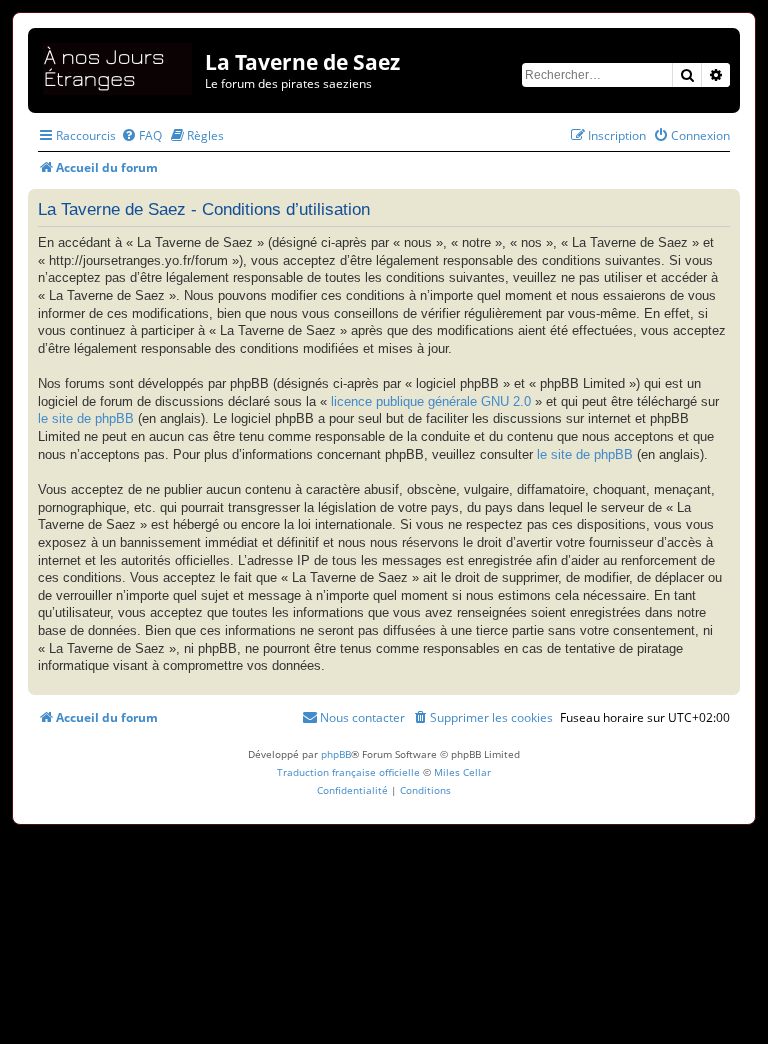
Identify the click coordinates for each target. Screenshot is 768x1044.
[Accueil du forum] (119, 65)
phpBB (336, 754)
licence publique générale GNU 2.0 (431, 402)
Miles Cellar (462, 772)
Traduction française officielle (348, 772)
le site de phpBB (86, 419)
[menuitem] (141, 135)
